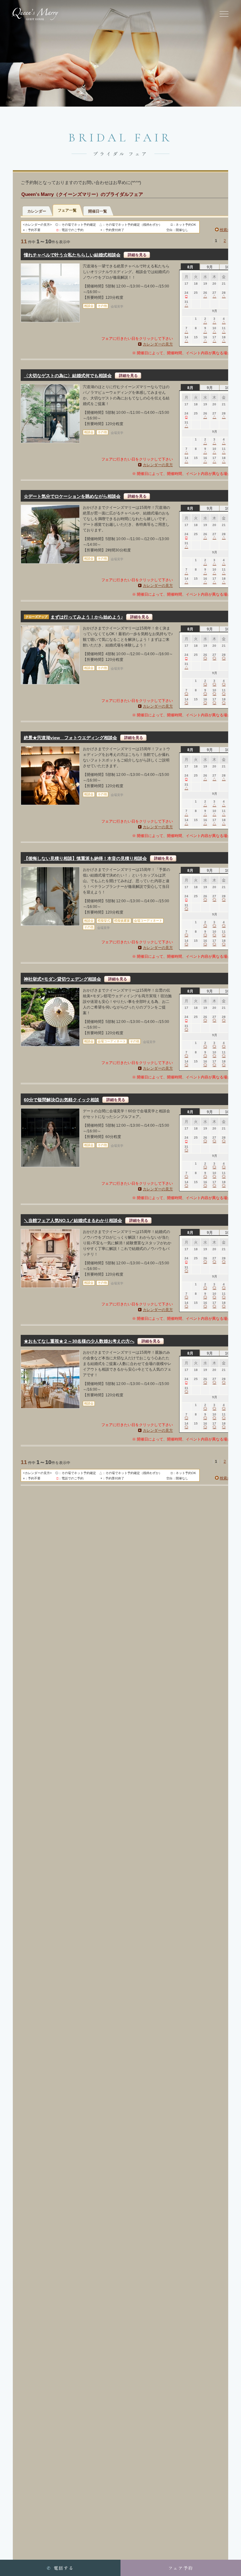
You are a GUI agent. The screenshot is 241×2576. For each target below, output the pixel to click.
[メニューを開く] (224, 14)
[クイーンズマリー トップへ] (35, 14)
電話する (60, 2568)
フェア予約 (181, 2568)
